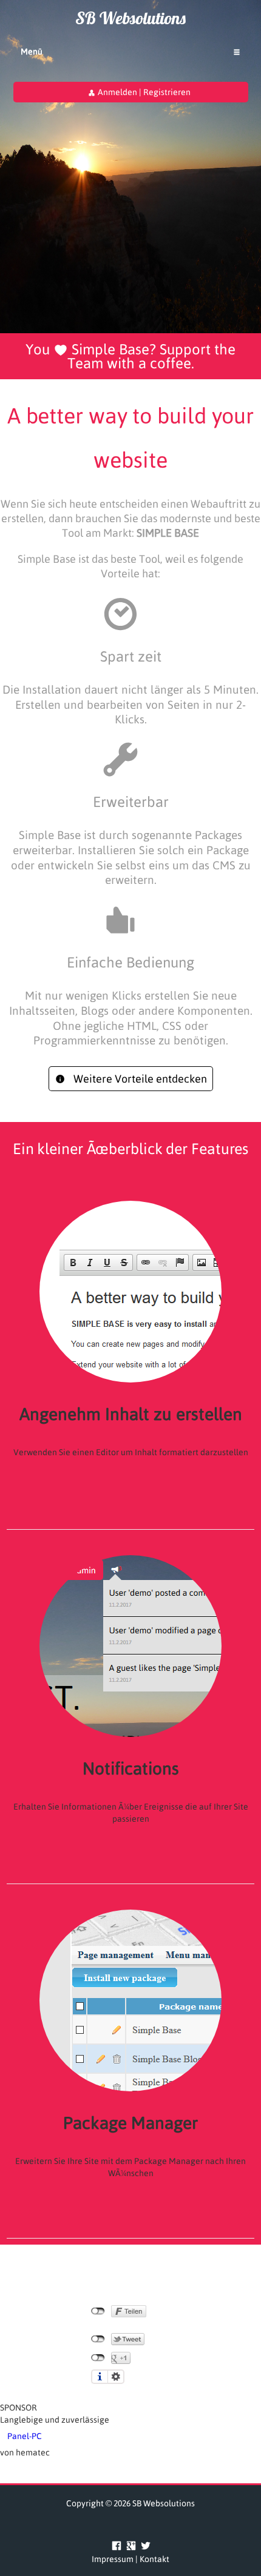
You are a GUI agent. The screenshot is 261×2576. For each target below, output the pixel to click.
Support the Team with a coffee (152, 356)
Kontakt (154, 2559)
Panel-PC (25, 2436)
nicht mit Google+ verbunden (98, 2358)
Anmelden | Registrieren (143, 92)
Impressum (113, 2559)
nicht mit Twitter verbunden (98, 2339)
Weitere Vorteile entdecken (139, 1079)
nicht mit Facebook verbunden (98, 2311)
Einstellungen (116, 2377)
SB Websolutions (130, 18)
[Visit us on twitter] (144, 2545)
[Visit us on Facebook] (116, 2545)
